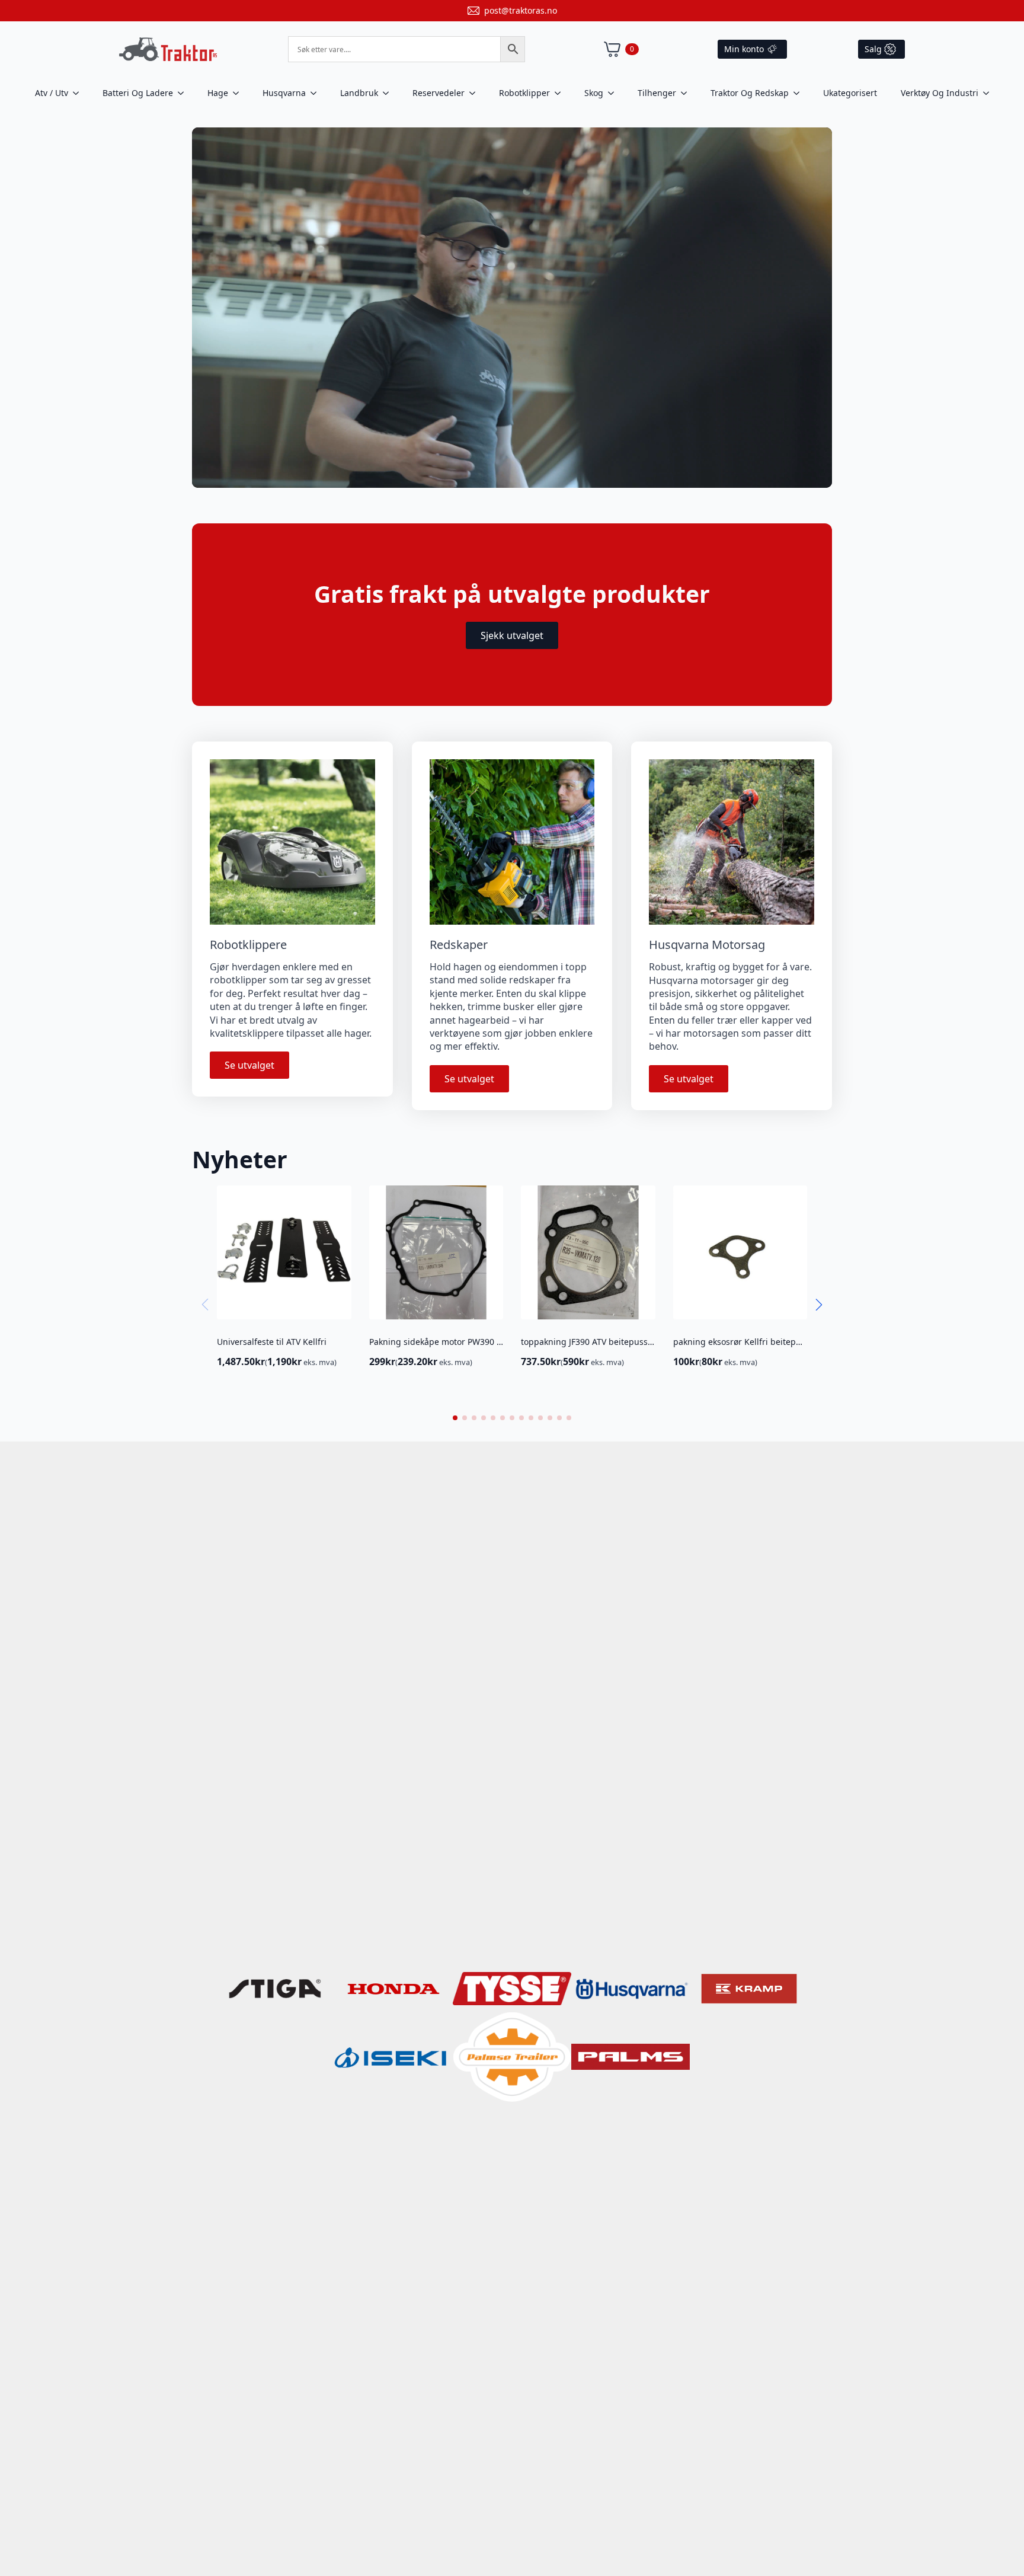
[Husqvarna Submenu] (317, 93)
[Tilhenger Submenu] (687, 93)
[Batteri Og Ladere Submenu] (184, 93)
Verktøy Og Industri (940, 93)
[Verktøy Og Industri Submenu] (990, 93)
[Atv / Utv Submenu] (79, 93)
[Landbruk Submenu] (389, 93)
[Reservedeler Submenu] (476, 93)
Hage (218, 93)
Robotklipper (524, 93)
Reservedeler (439, 93)
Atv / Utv (52, 93)
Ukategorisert (850, 93)
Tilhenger (657, 93)
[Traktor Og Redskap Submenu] (800, 93)
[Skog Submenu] (615, 93)
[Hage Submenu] (239, 93)
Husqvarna (284, 93)
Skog (594, 93)
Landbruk (359, 93)
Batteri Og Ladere (138, 93)
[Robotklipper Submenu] (561, 93)
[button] (819, 1305)
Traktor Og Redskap (750, 93)
